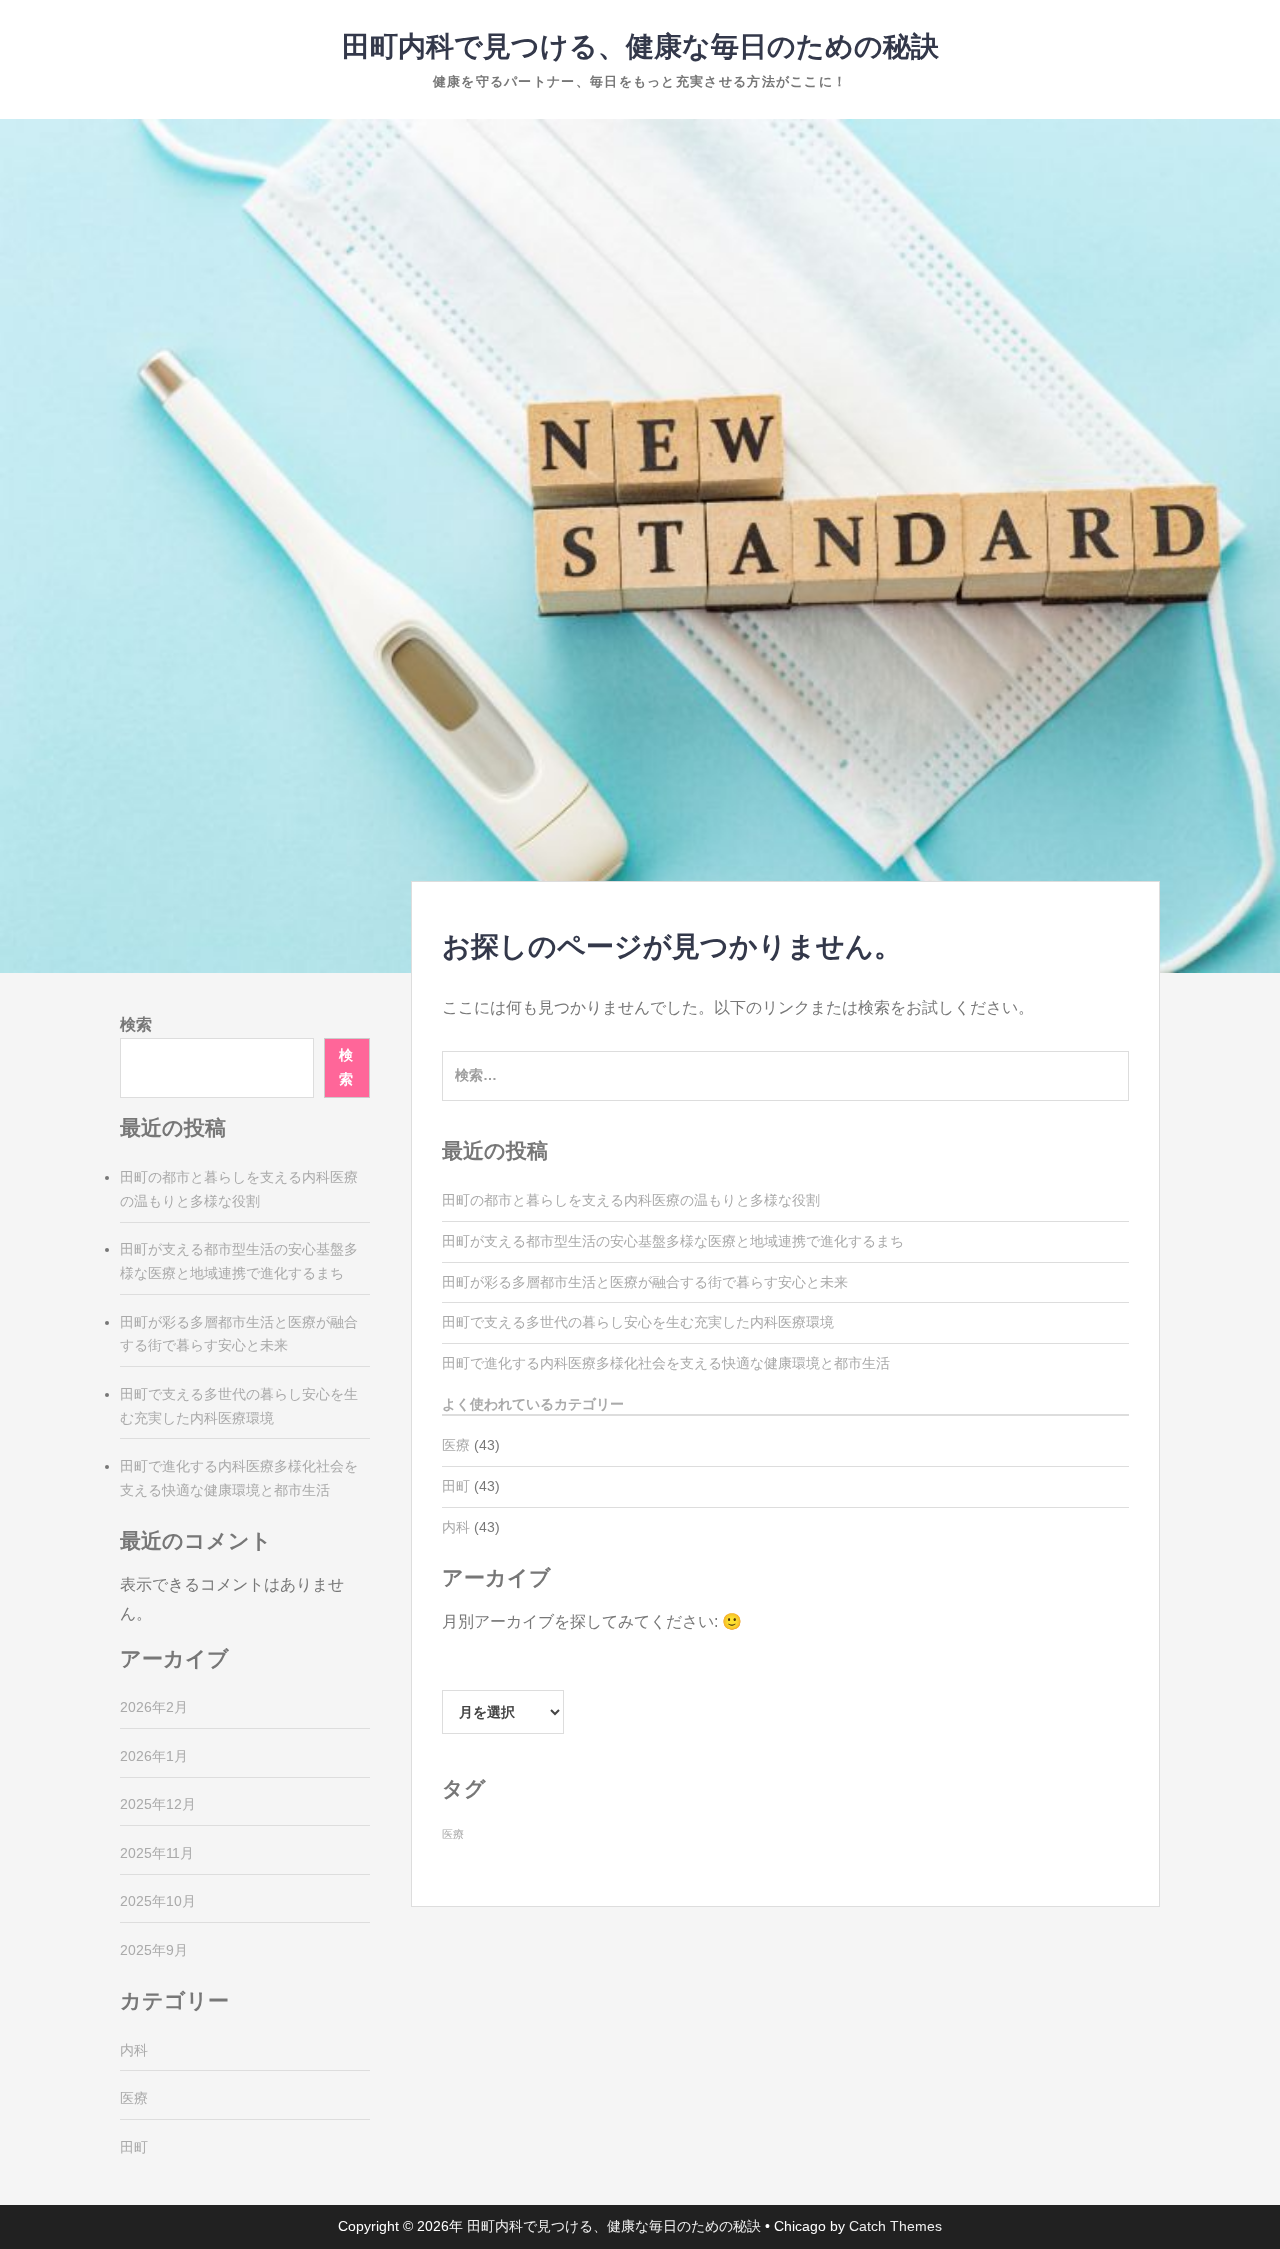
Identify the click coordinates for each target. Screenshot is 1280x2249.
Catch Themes (895, 2226)
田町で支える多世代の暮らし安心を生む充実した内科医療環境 (638, 1322)
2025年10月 (158, 1901)
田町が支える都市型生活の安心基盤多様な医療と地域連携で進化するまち (673, 1241)
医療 (456, 1445)
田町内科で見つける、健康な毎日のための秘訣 (640, 46)
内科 (456, 1527)
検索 (136, 1024)
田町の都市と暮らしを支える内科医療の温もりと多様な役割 (631, 1200)
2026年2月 (154, 1707)
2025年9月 (154, 1950)
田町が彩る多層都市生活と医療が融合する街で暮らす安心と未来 (645, 1282)
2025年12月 (158, 1804)
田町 (456, 1486)
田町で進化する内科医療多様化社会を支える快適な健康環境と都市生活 (666, 1363)
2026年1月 (154, 1756)
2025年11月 (157, 1853)
